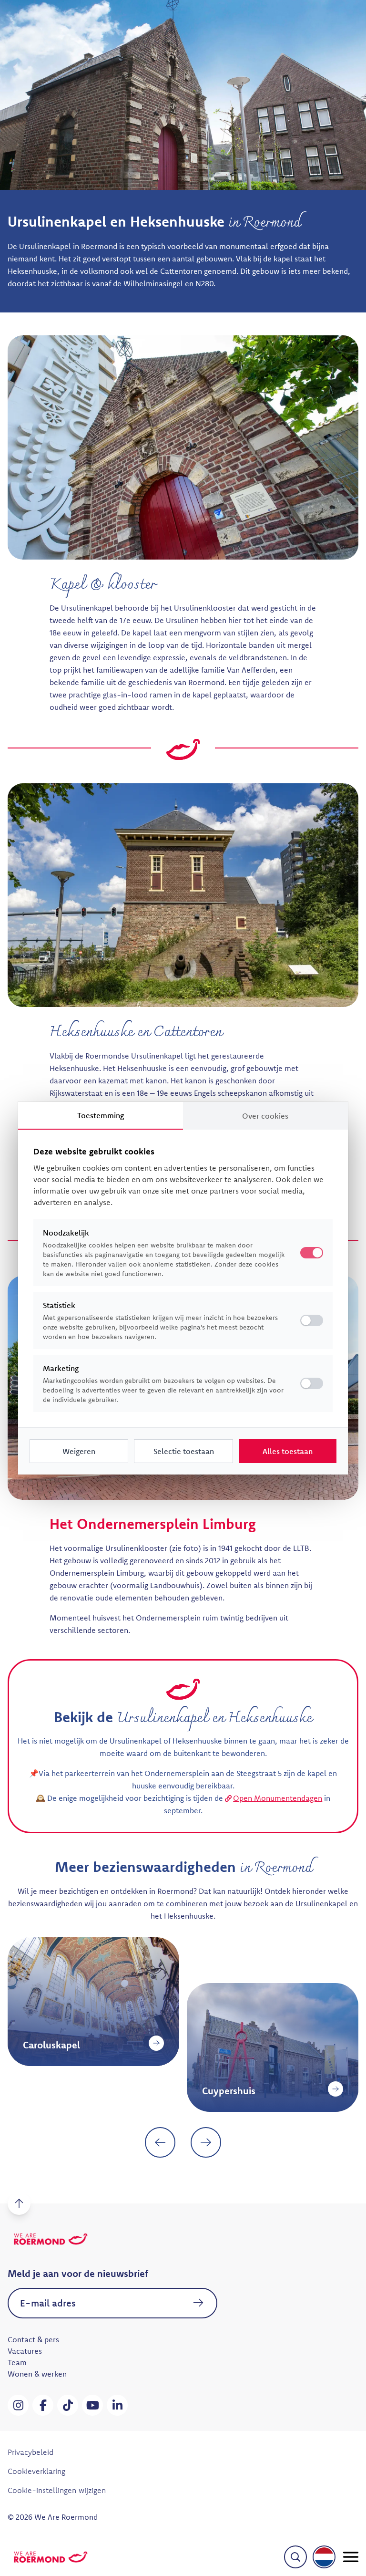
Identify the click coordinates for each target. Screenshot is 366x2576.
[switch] (312, 1320)
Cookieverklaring (36, 2471)
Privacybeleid (30, 2452)
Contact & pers (33, 2339)
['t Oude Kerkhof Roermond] (335, 2043)
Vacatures (25, 2351)
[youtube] (92, 2405)
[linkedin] (117, 2405)
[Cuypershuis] (156, 2089)
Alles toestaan (288, 1451)
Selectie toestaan (184, 1451)
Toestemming (101, 1115)
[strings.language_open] (324, 2557)
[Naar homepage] (51, 2557)
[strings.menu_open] (351, 2557)
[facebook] (43, 2405)
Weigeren (79, 1451)
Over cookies (265, 1116)
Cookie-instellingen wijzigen (57, 2490)
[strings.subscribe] (198, 2303)
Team (17, 2362)
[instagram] (18, 2405)
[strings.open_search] (295, 2557)
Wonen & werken (37, 2374)
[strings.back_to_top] (19, 2203)
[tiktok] (68, 2405)
